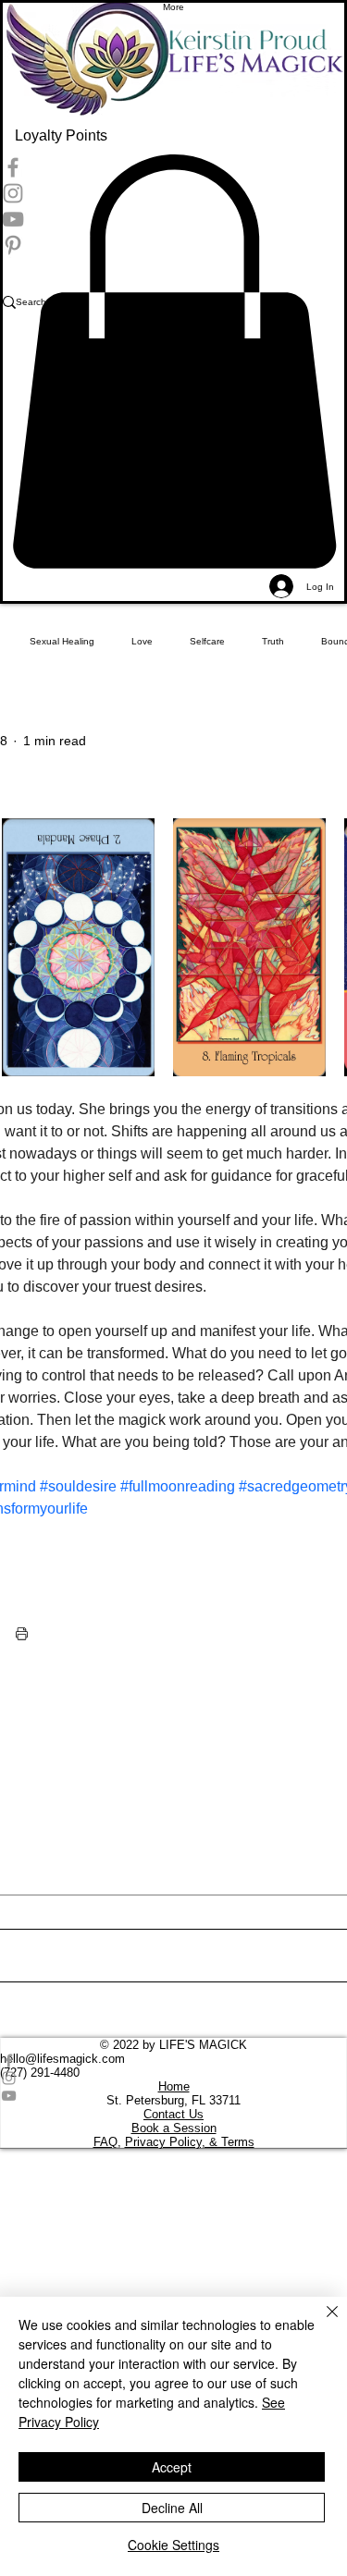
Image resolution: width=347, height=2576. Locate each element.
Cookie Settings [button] (173, 2545)
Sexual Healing (62, 641)
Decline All (172, 2508)
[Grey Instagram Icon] (173, 2078)
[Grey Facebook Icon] (173, 2061)
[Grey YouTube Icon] (173, 2096)
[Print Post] (22, 1633)
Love (142, 641)
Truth (273, 641)
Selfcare (207, 641)
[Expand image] (78, 947)
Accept (172, 2467)
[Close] (321, 2323)
